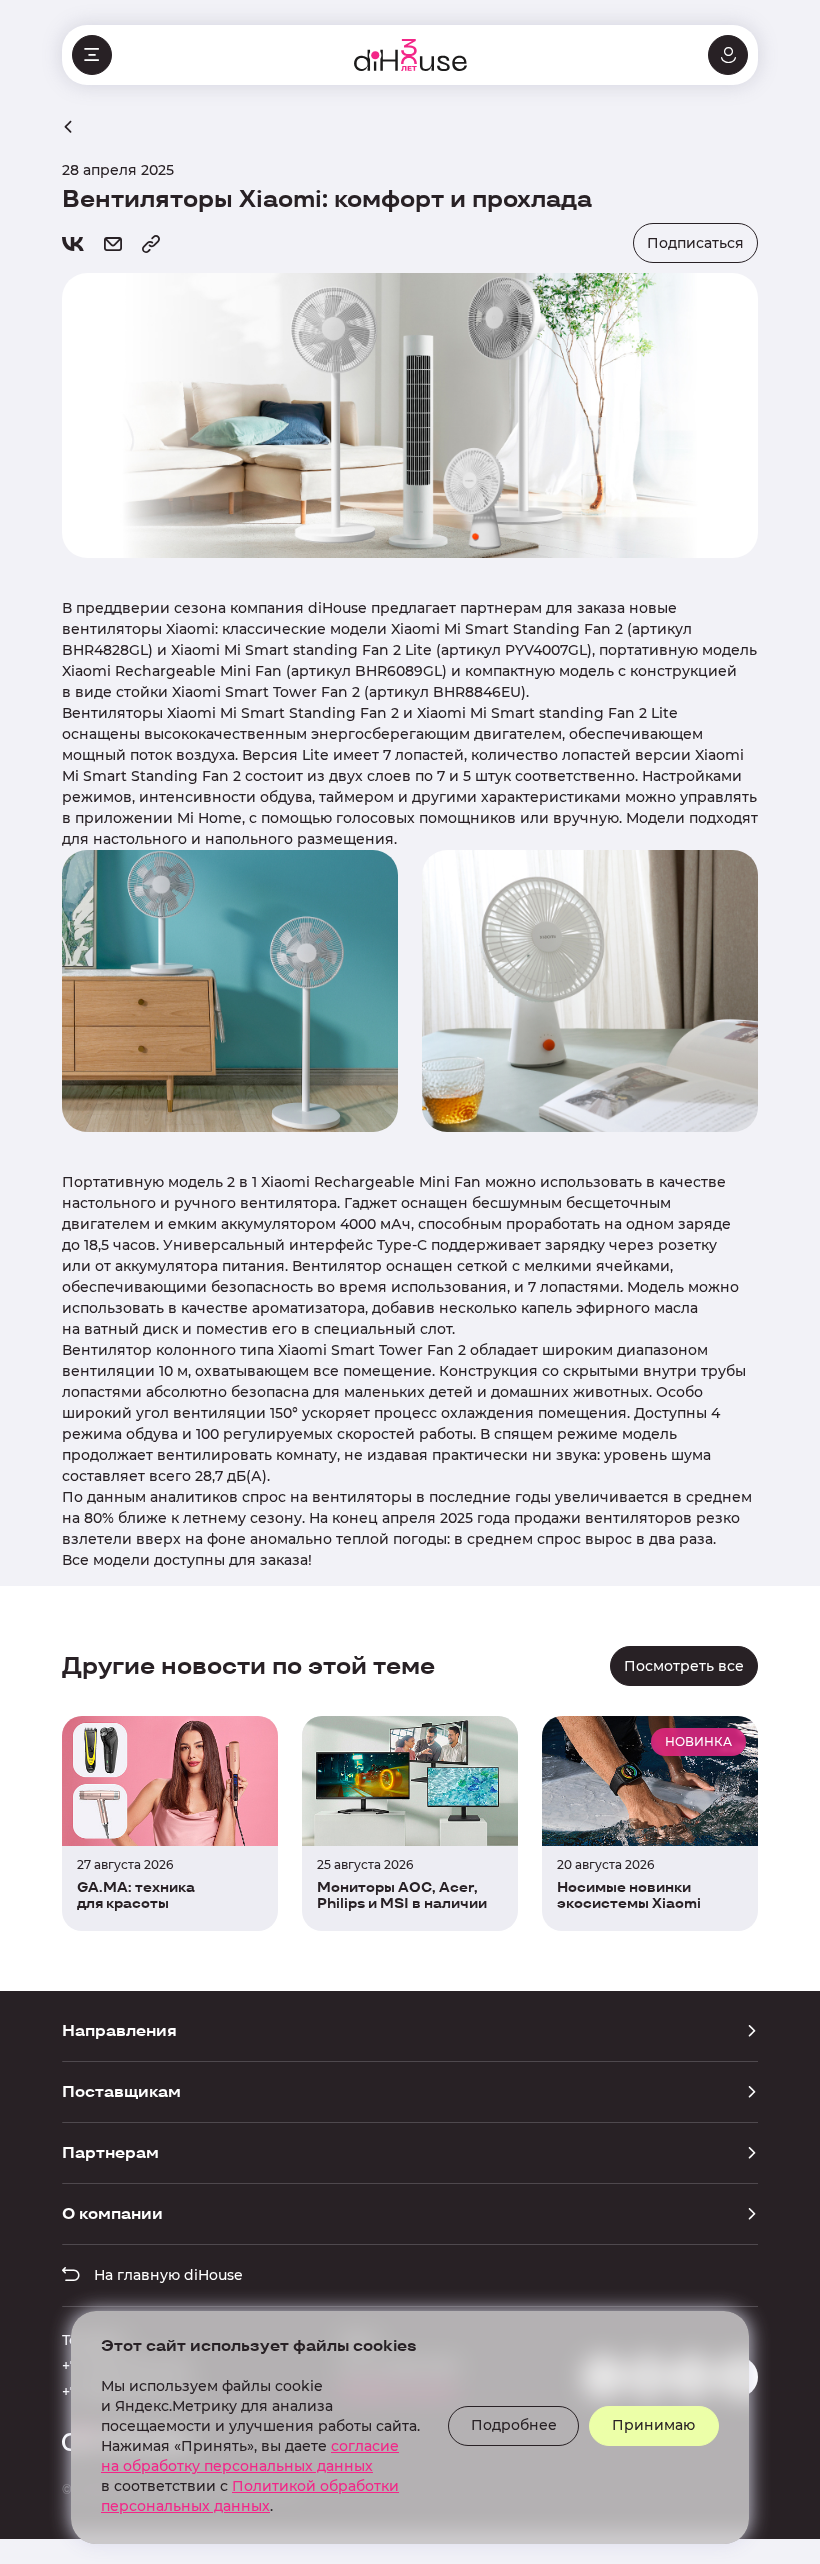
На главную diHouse (166, 2275)
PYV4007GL (546, 650)
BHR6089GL (398, 671)
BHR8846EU (477, 692)
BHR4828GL (105, 650)
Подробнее (514, 2425)
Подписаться (695, 243)
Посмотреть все (684, 1666)
